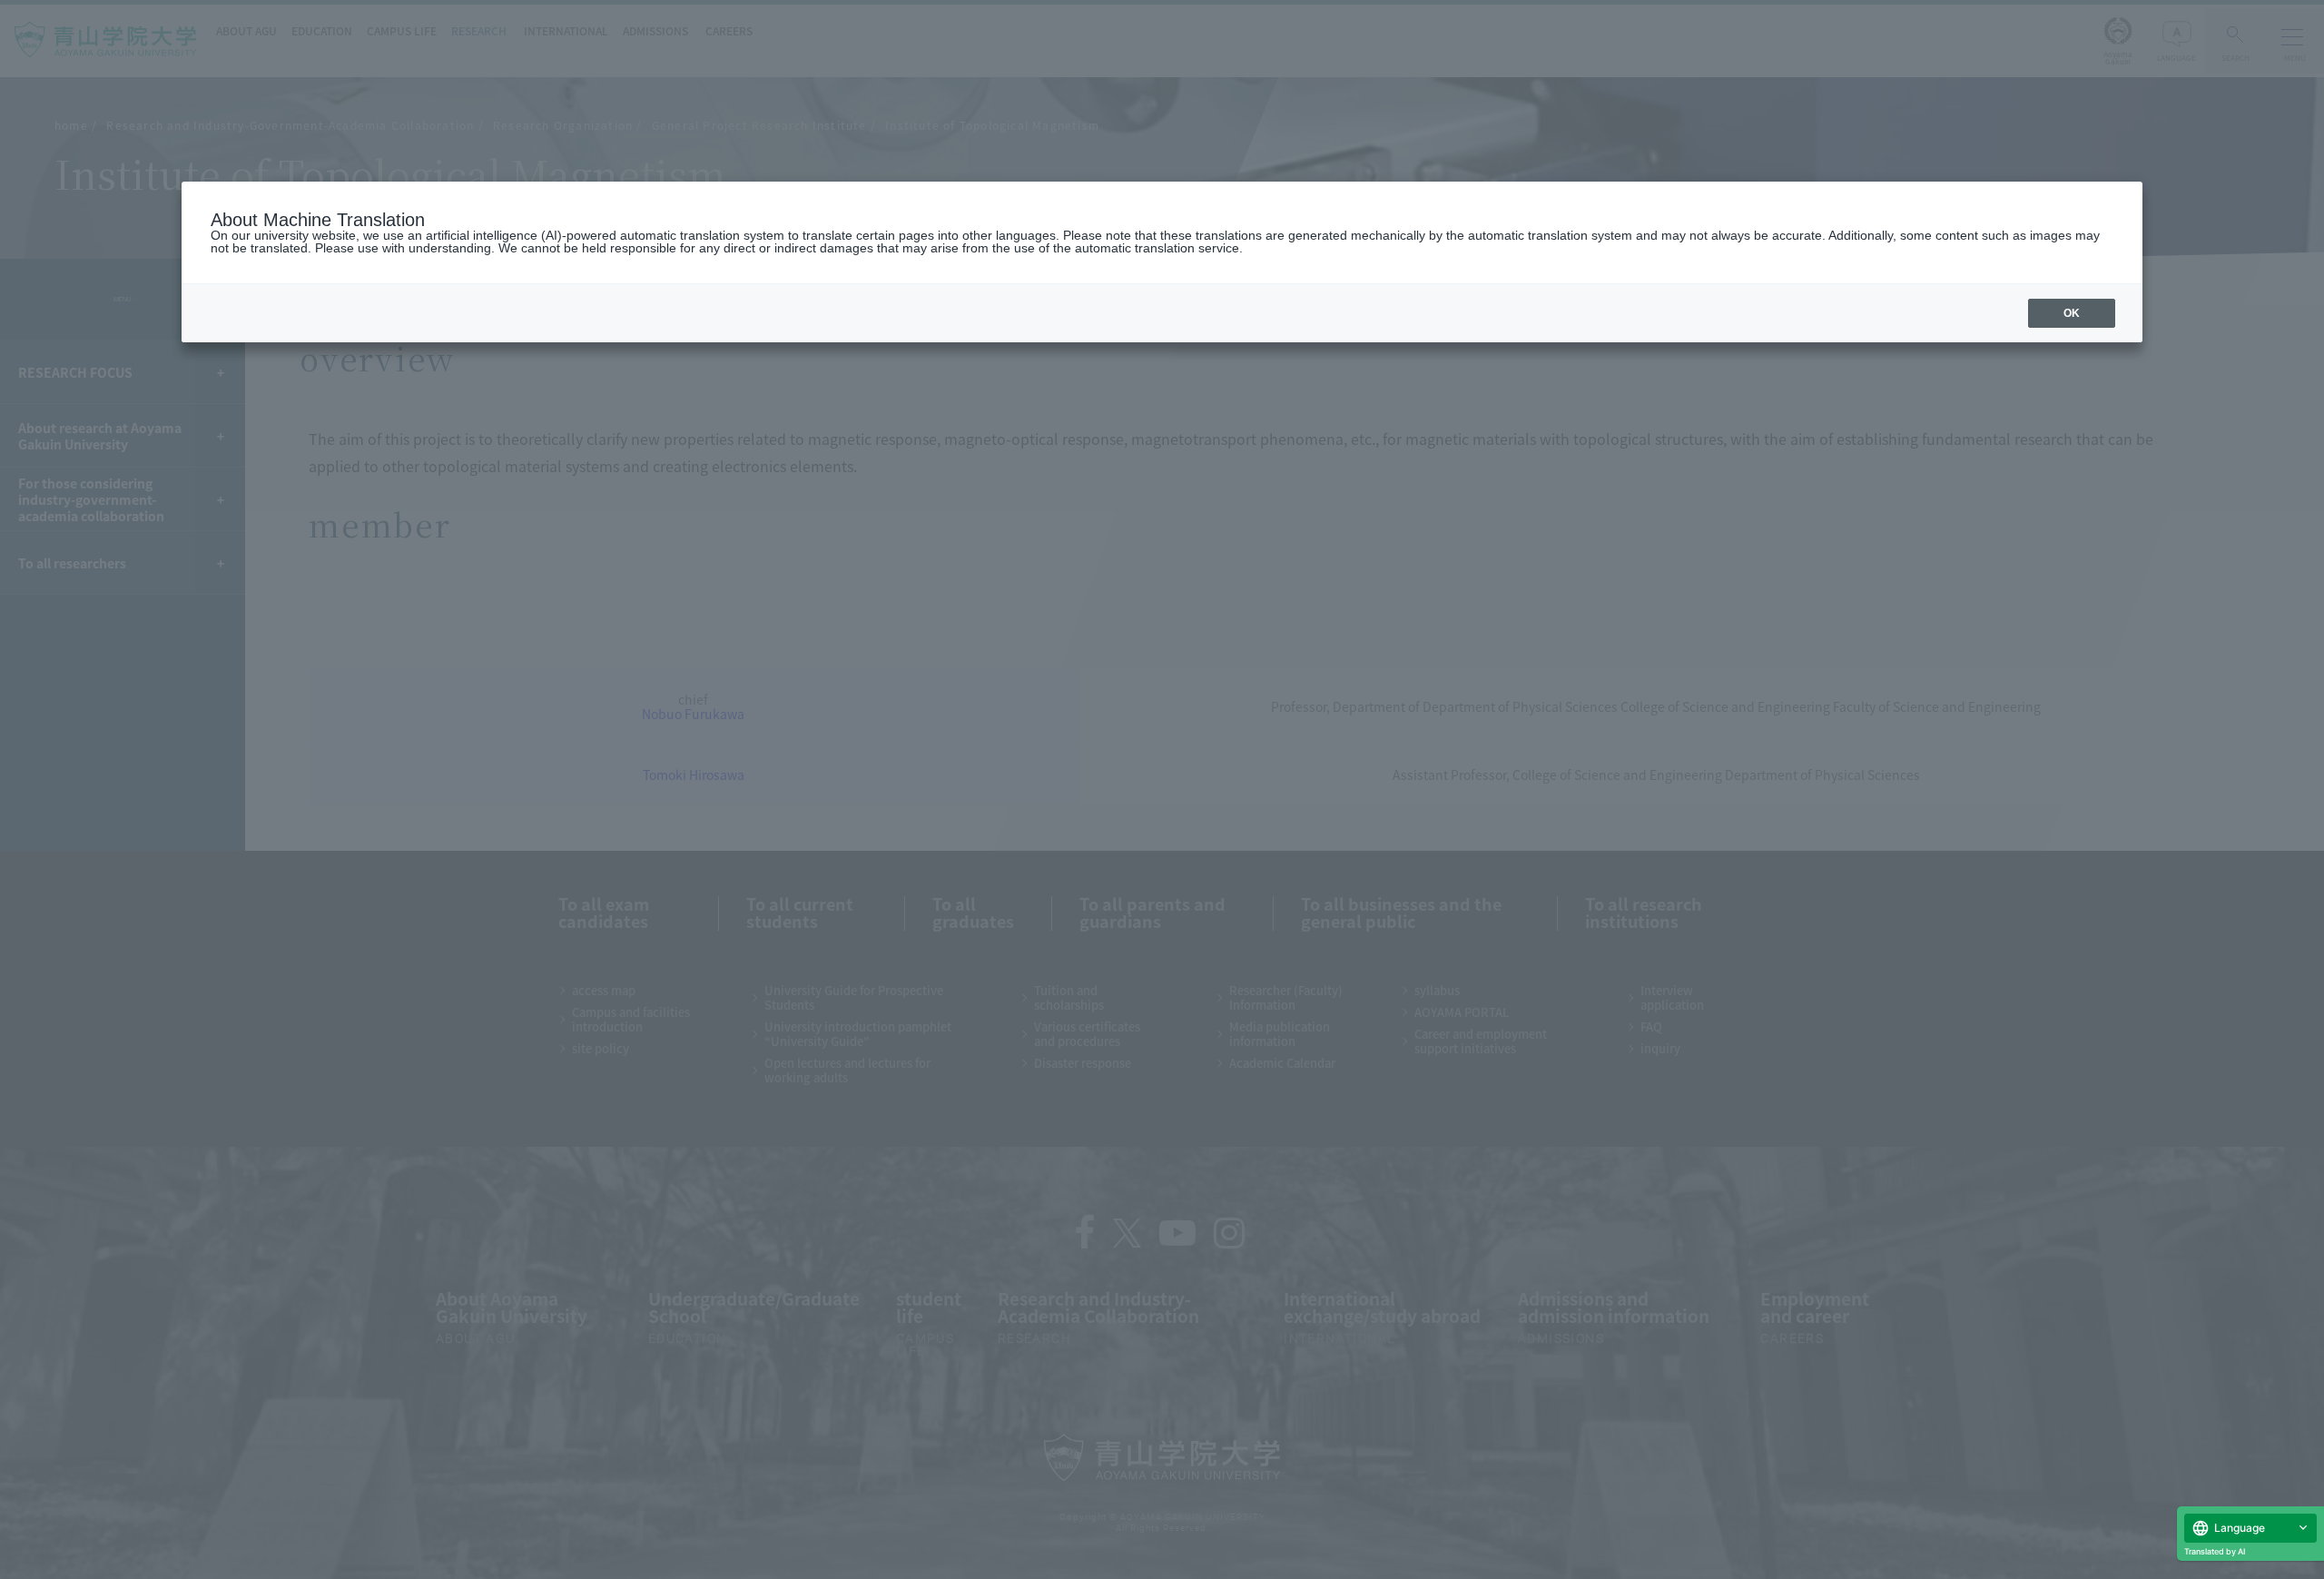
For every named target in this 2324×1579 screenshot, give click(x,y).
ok (2072, 313)
